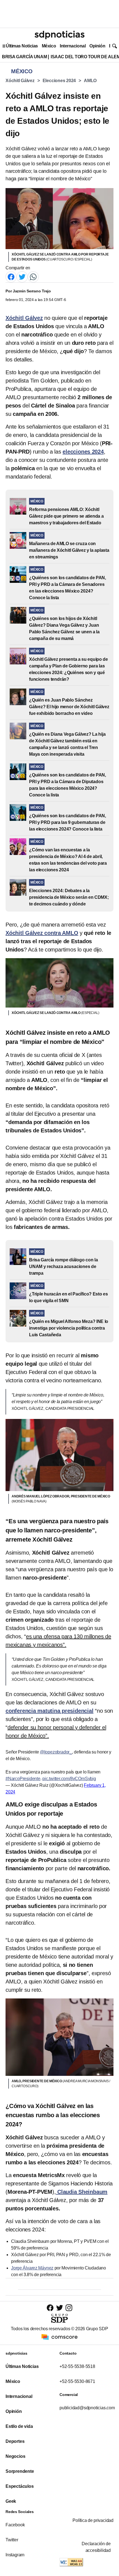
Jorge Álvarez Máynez (32, 2268)
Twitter (12, 2540)
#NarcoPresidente (23, 1779)
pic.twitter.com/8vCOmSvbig (69, 1779)
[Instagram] (69, 2308)
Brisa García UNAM (24, 57)
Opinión (97, 46)
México (49, 46)
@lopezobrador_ (56, 1752)
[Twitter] (22, 276)
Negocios (15, 2456)
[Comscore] (59, 2337)
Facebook (15, 2525)
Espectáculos (20, 2486)
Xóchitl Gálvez (20, 81)
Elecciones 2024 (59, 81)
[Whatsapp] (33, 276)
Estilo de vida (19, 2426)
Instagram (15, 2555)
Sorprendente (20, 2471)
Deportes (15, 2441)
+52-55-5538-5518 (77, 2366)
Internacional (73, 46)
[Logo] (59, 35)
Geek (11, 2501)
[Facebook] (11, 276)
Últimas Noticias (22, 46)
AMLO (90, 81)
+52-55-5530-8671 (77, 2381)
